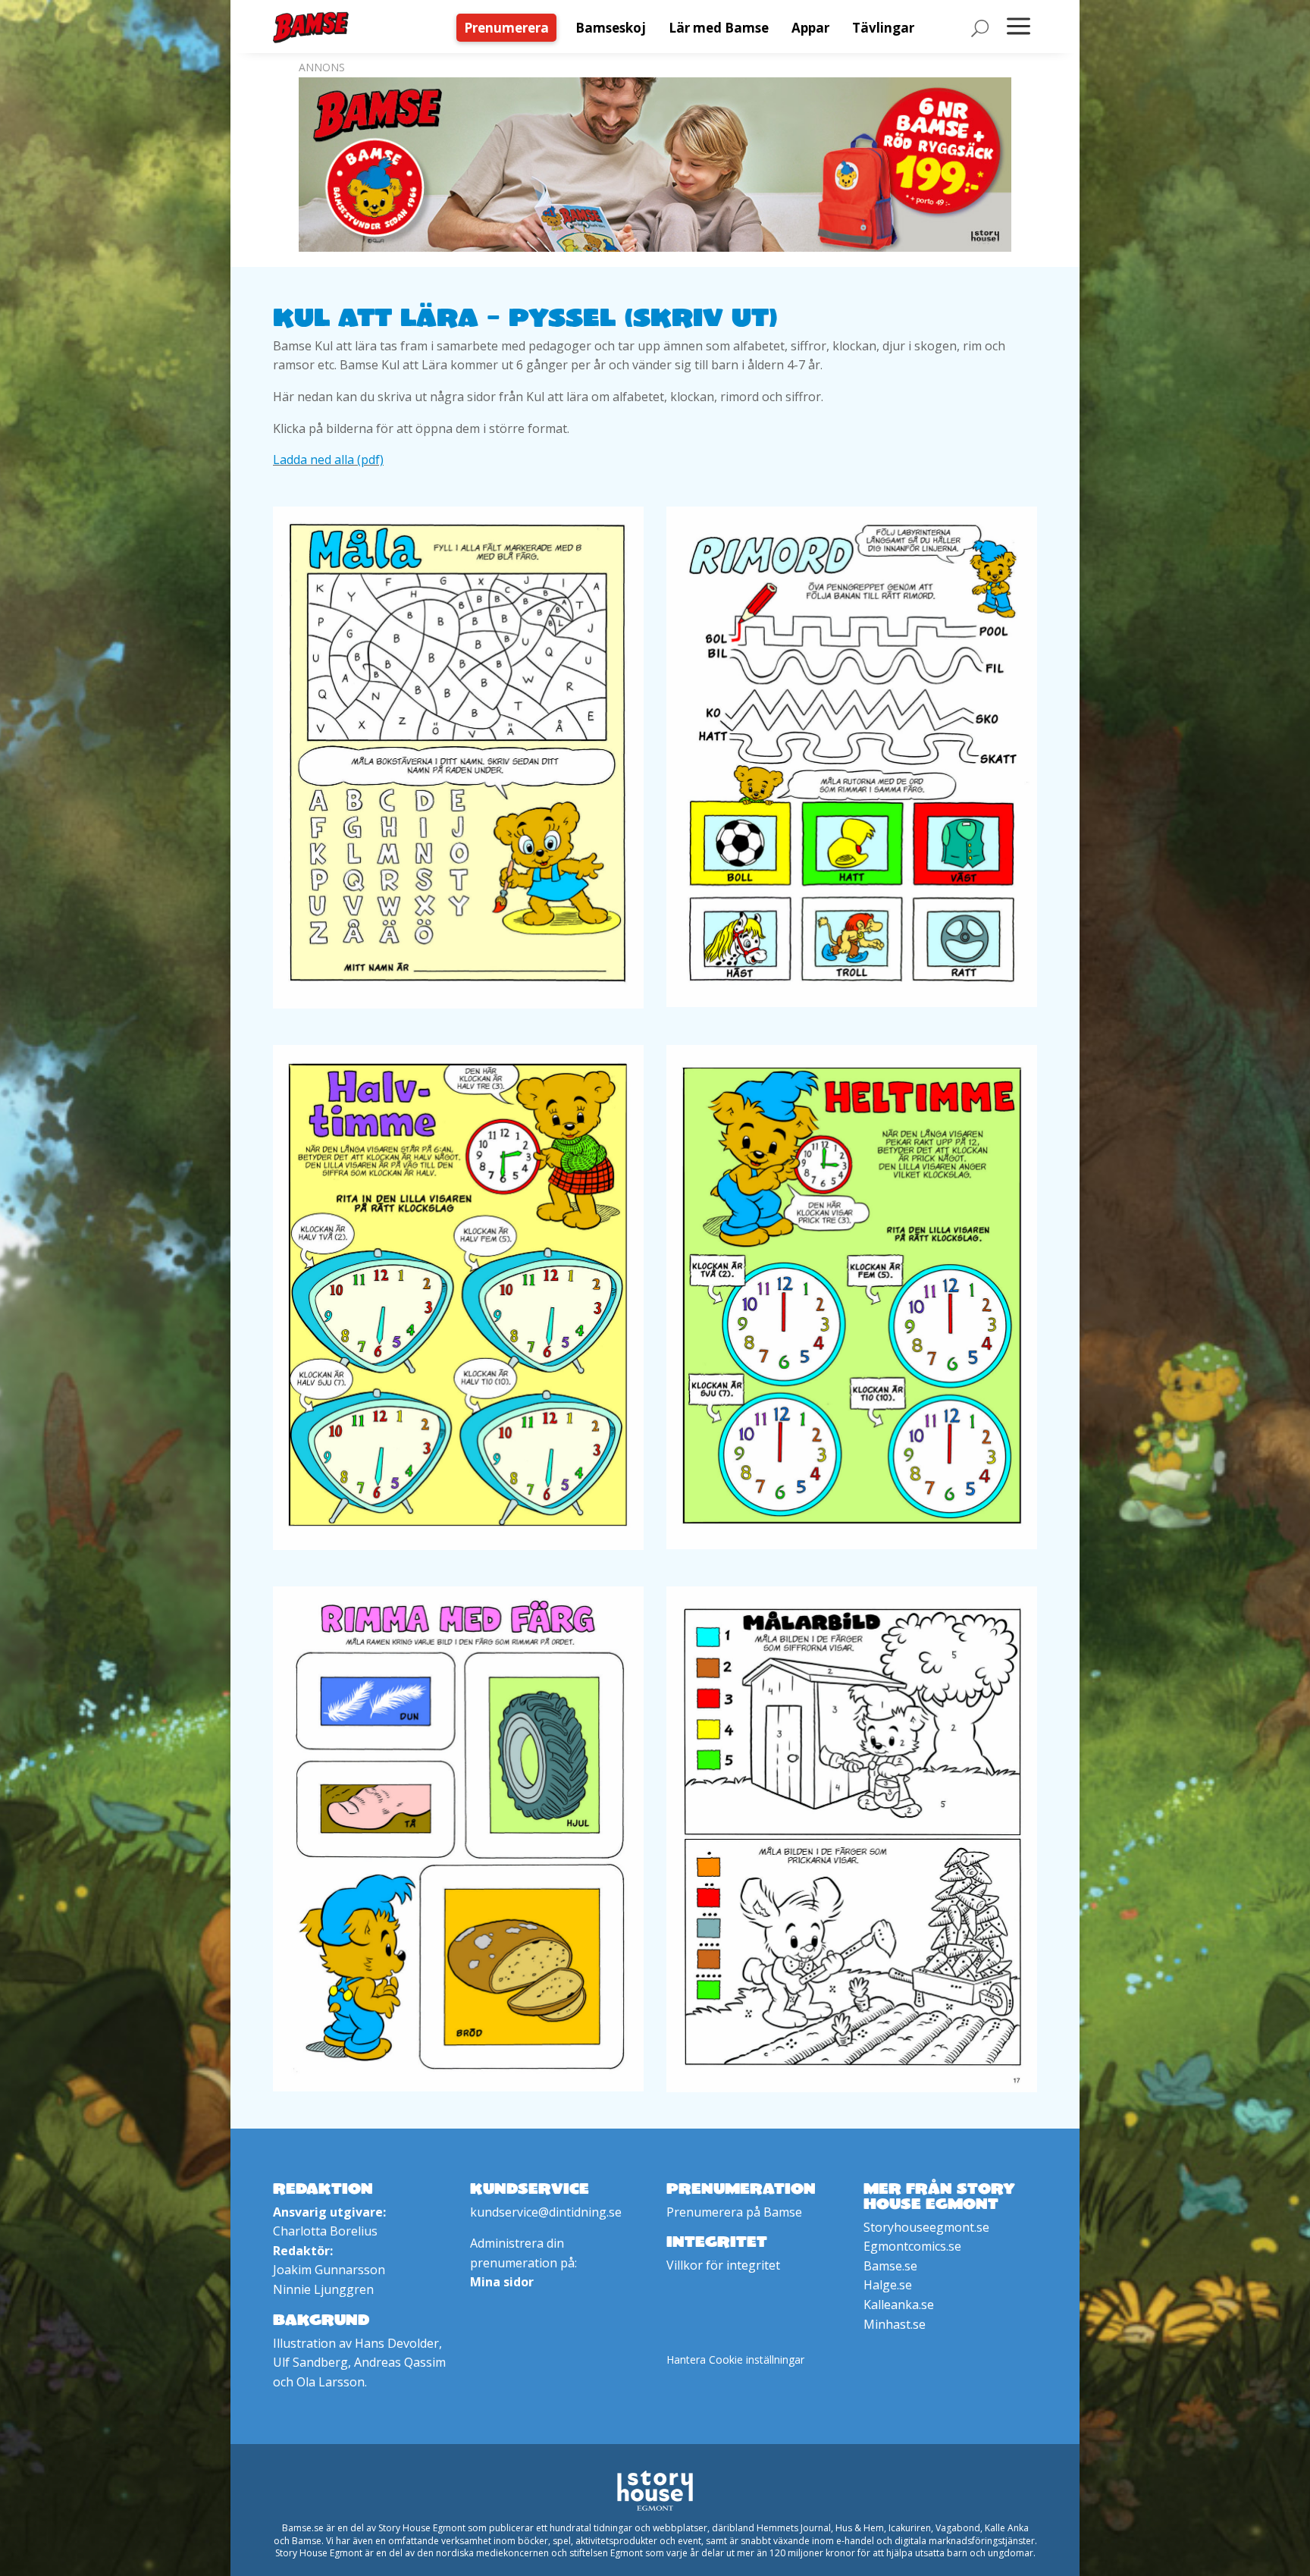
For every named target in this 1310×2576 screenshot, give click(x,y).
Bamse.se (890, 2266)
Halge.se (888, 2285)
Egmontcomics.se (912, 2246)
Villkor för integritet (723, 2265)
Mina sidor (502, 2282)
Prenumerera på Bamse (734, 2212)
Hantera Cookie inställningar (735, 2360)
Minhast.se (895, 2324)
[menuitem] (510, 28)
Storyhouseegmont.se (926, 2227)
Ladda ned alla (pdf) (328, 460)
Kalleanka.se (899, 2305)
